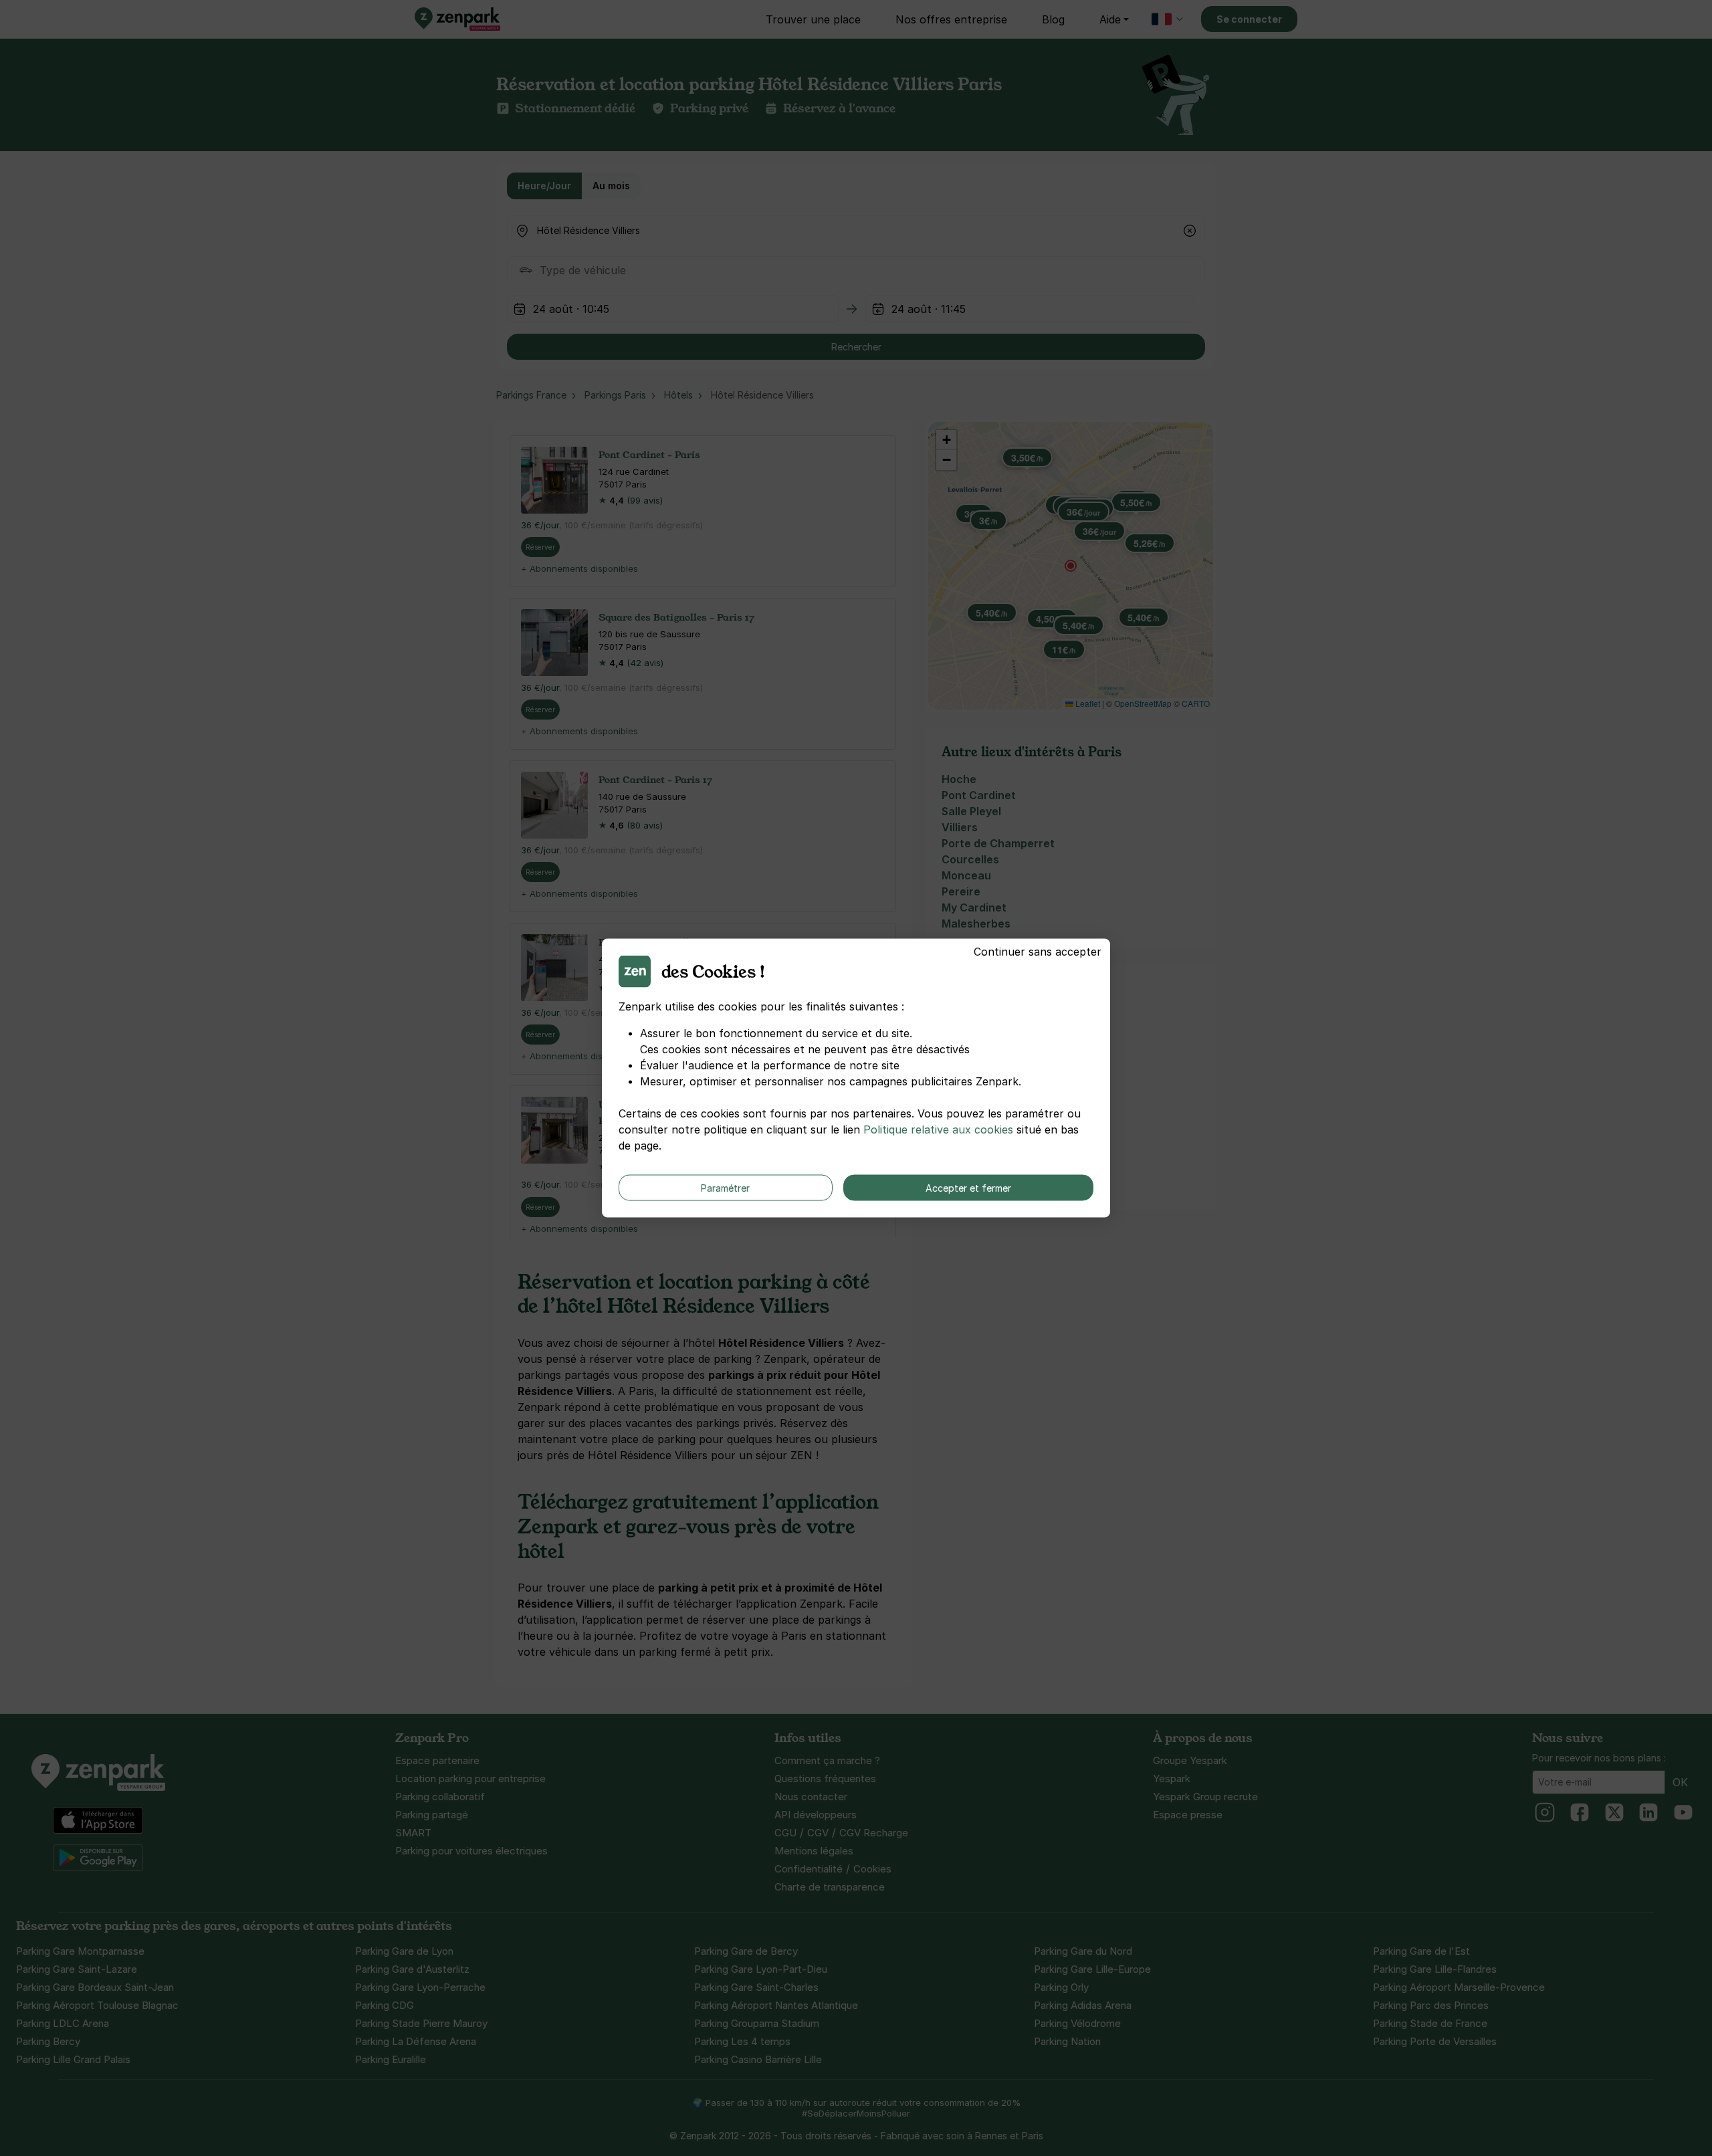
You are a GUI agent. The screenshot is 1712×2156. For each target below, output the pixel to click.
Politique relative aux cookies (938, 1129)
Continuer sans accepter (1038, 952)
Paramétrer (725, 1188)
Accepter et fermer (968, 1188)
